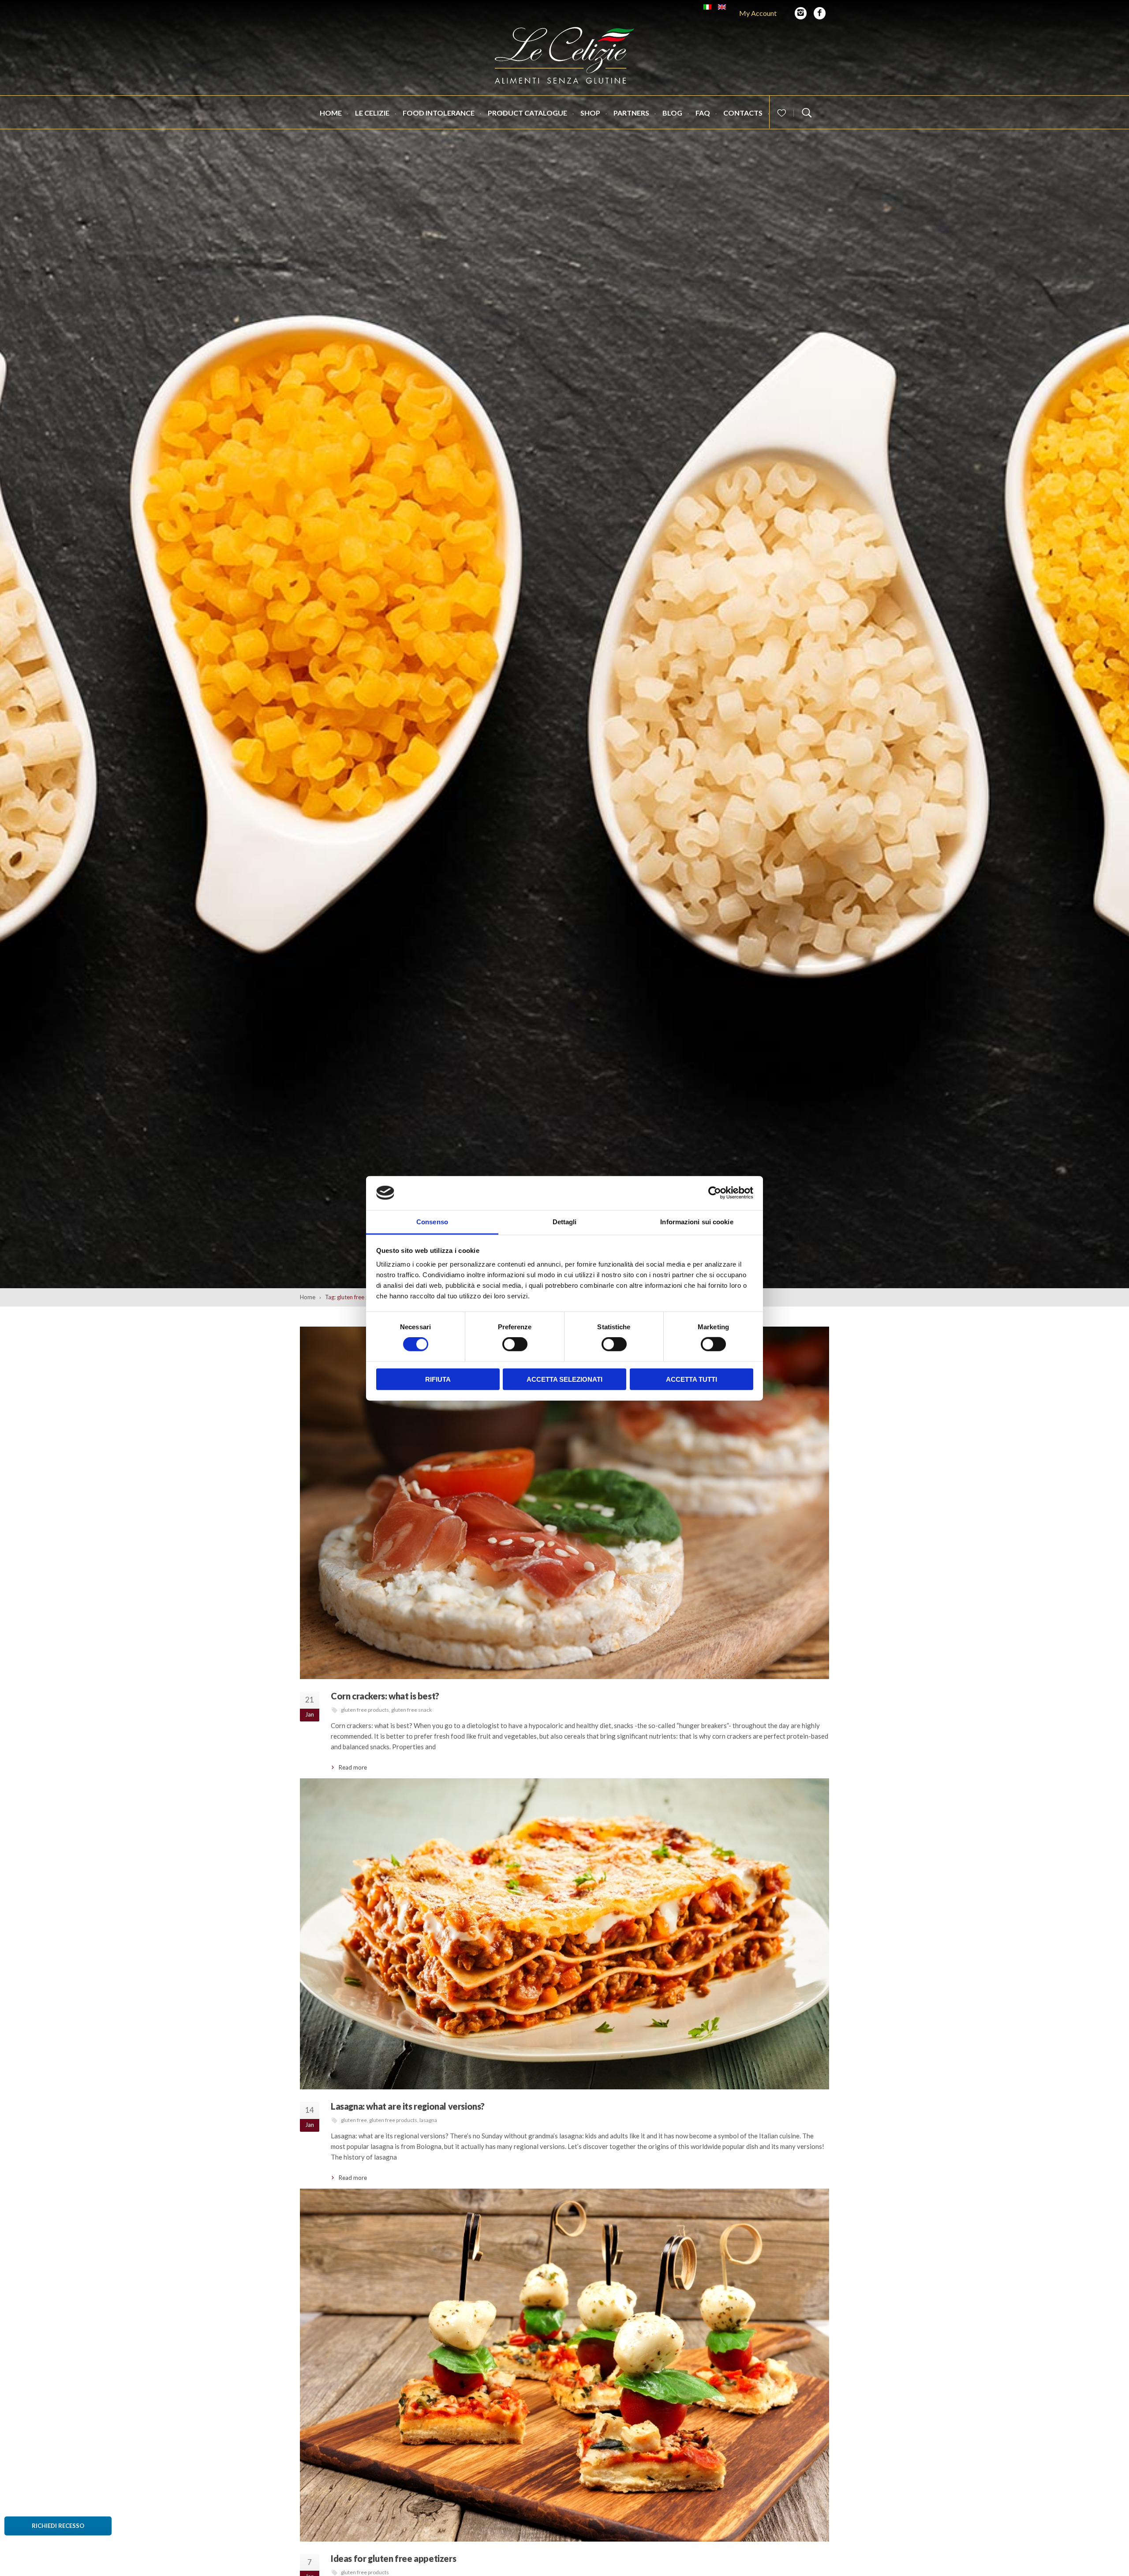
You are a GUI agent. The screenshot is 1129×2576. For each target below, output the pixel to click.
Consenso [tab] (432, 1221)
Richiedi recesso (58, 2526)
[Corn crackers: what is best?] (564, 1503)
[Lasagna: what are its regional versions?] (564, 1934)
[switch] (515, 1344)
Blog (672, 113)
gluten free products (365, 1710)
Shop (590, 113)
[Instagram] (801, 13)
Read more (353, 1767)
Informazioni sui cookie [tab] (697, 1221)
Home (331, 113)
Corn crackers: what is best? (385, 1696)
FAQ (703, 113)
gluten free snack (411, 1710)
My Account (758, 13)
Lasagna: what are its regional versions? (408, 2106)
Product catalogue (527, 113)
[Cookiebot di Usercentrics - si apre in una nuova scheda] (715, 1193)
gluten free (354, 2120)
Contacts (743, 113)
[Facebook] (820, 13)
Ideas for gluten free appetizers (393, 2558)
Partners (631, 113)
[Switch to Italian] (707, 7)
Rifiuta (438, 1379)
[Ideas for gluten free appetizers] (564, 2365)
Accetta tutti (692, 1379)
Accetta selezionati (564, 1379)
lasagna (428, 2120)
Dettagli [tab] (565, 1221)
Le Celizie (372, 113)
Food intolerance (439, 113)
